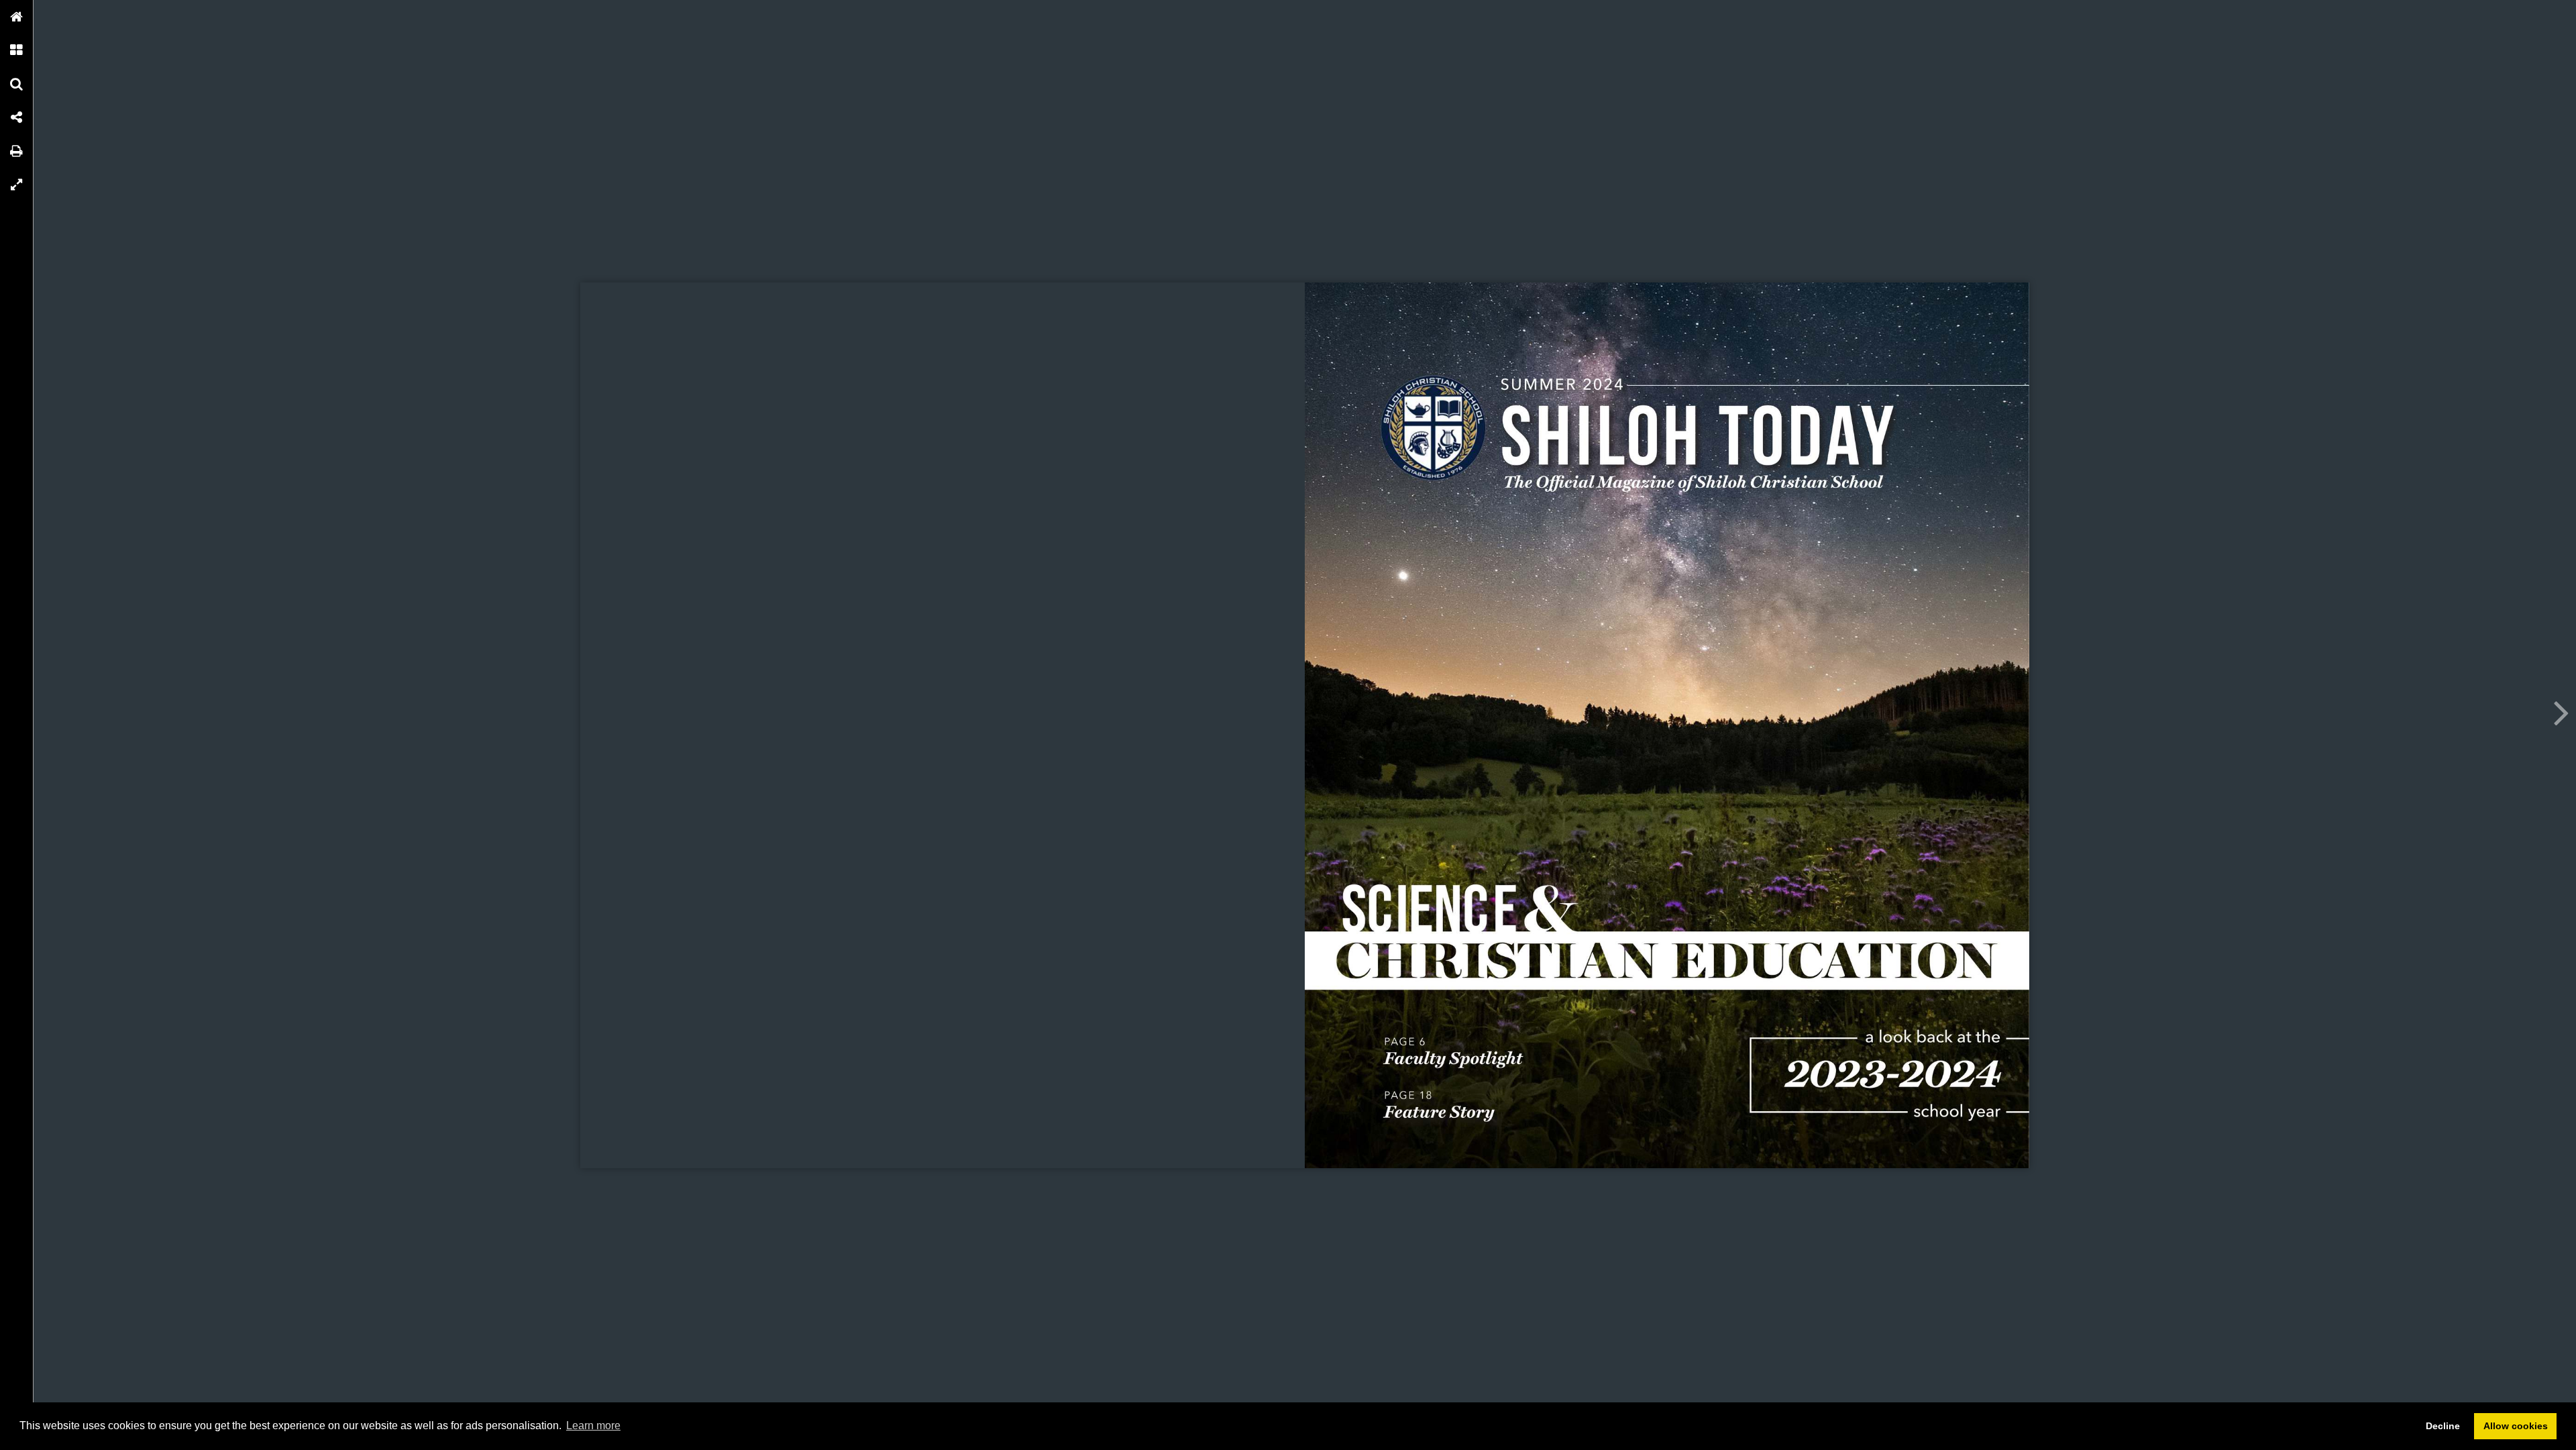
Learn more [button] (593, 1426)
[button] (17, 17)
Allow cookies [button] (2516, 1426)
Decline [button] (2443, 1426)
